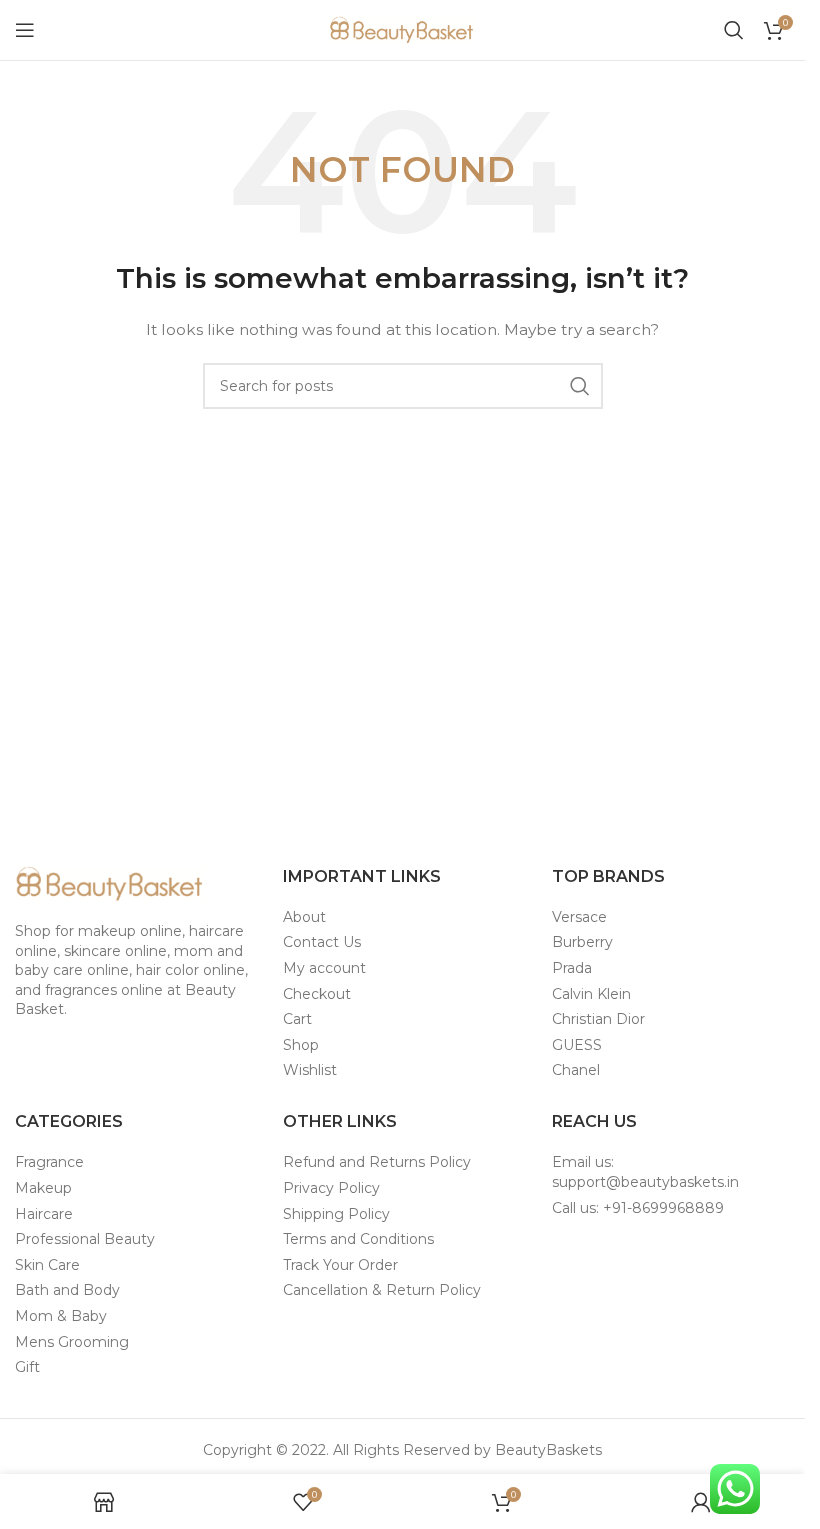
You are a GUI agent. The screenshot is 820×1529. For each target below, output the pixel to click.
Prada (572, 968)
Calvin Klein (591, 994)
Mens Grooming (72, 1342)
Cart (297, 1019)
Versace (579, 917)
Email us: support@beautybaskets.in (645, 1172)
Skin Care (47, 1265)
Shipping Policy (336, 1214)
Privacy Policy (331, 1188)
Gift (27, 1367)
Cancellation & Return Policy (382, 1290)
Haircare (44, 1214)
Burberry (582, 942)
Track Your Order (340, 1265)
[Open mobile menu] (25, 30)
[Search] (734, 30)
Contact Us (322, 942)
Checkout (317, 994)
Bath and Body (67, 1290)
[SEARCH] (580, 386)
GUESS (577, 1045)
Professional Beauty (85, 1239)
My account (324, 968)
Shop (301, 1045)
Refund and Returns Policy (377, 1162)
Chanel (576, 1070)
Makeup (43, 1188)
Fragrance (49, 1162)
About (304, 917)
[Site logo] (403, 29)
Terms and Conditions (358, 1239)
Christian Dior (598, 1019)
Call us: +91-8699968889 (638, 1208)
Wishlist (310, 1070)
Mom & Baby (61, 1316)
